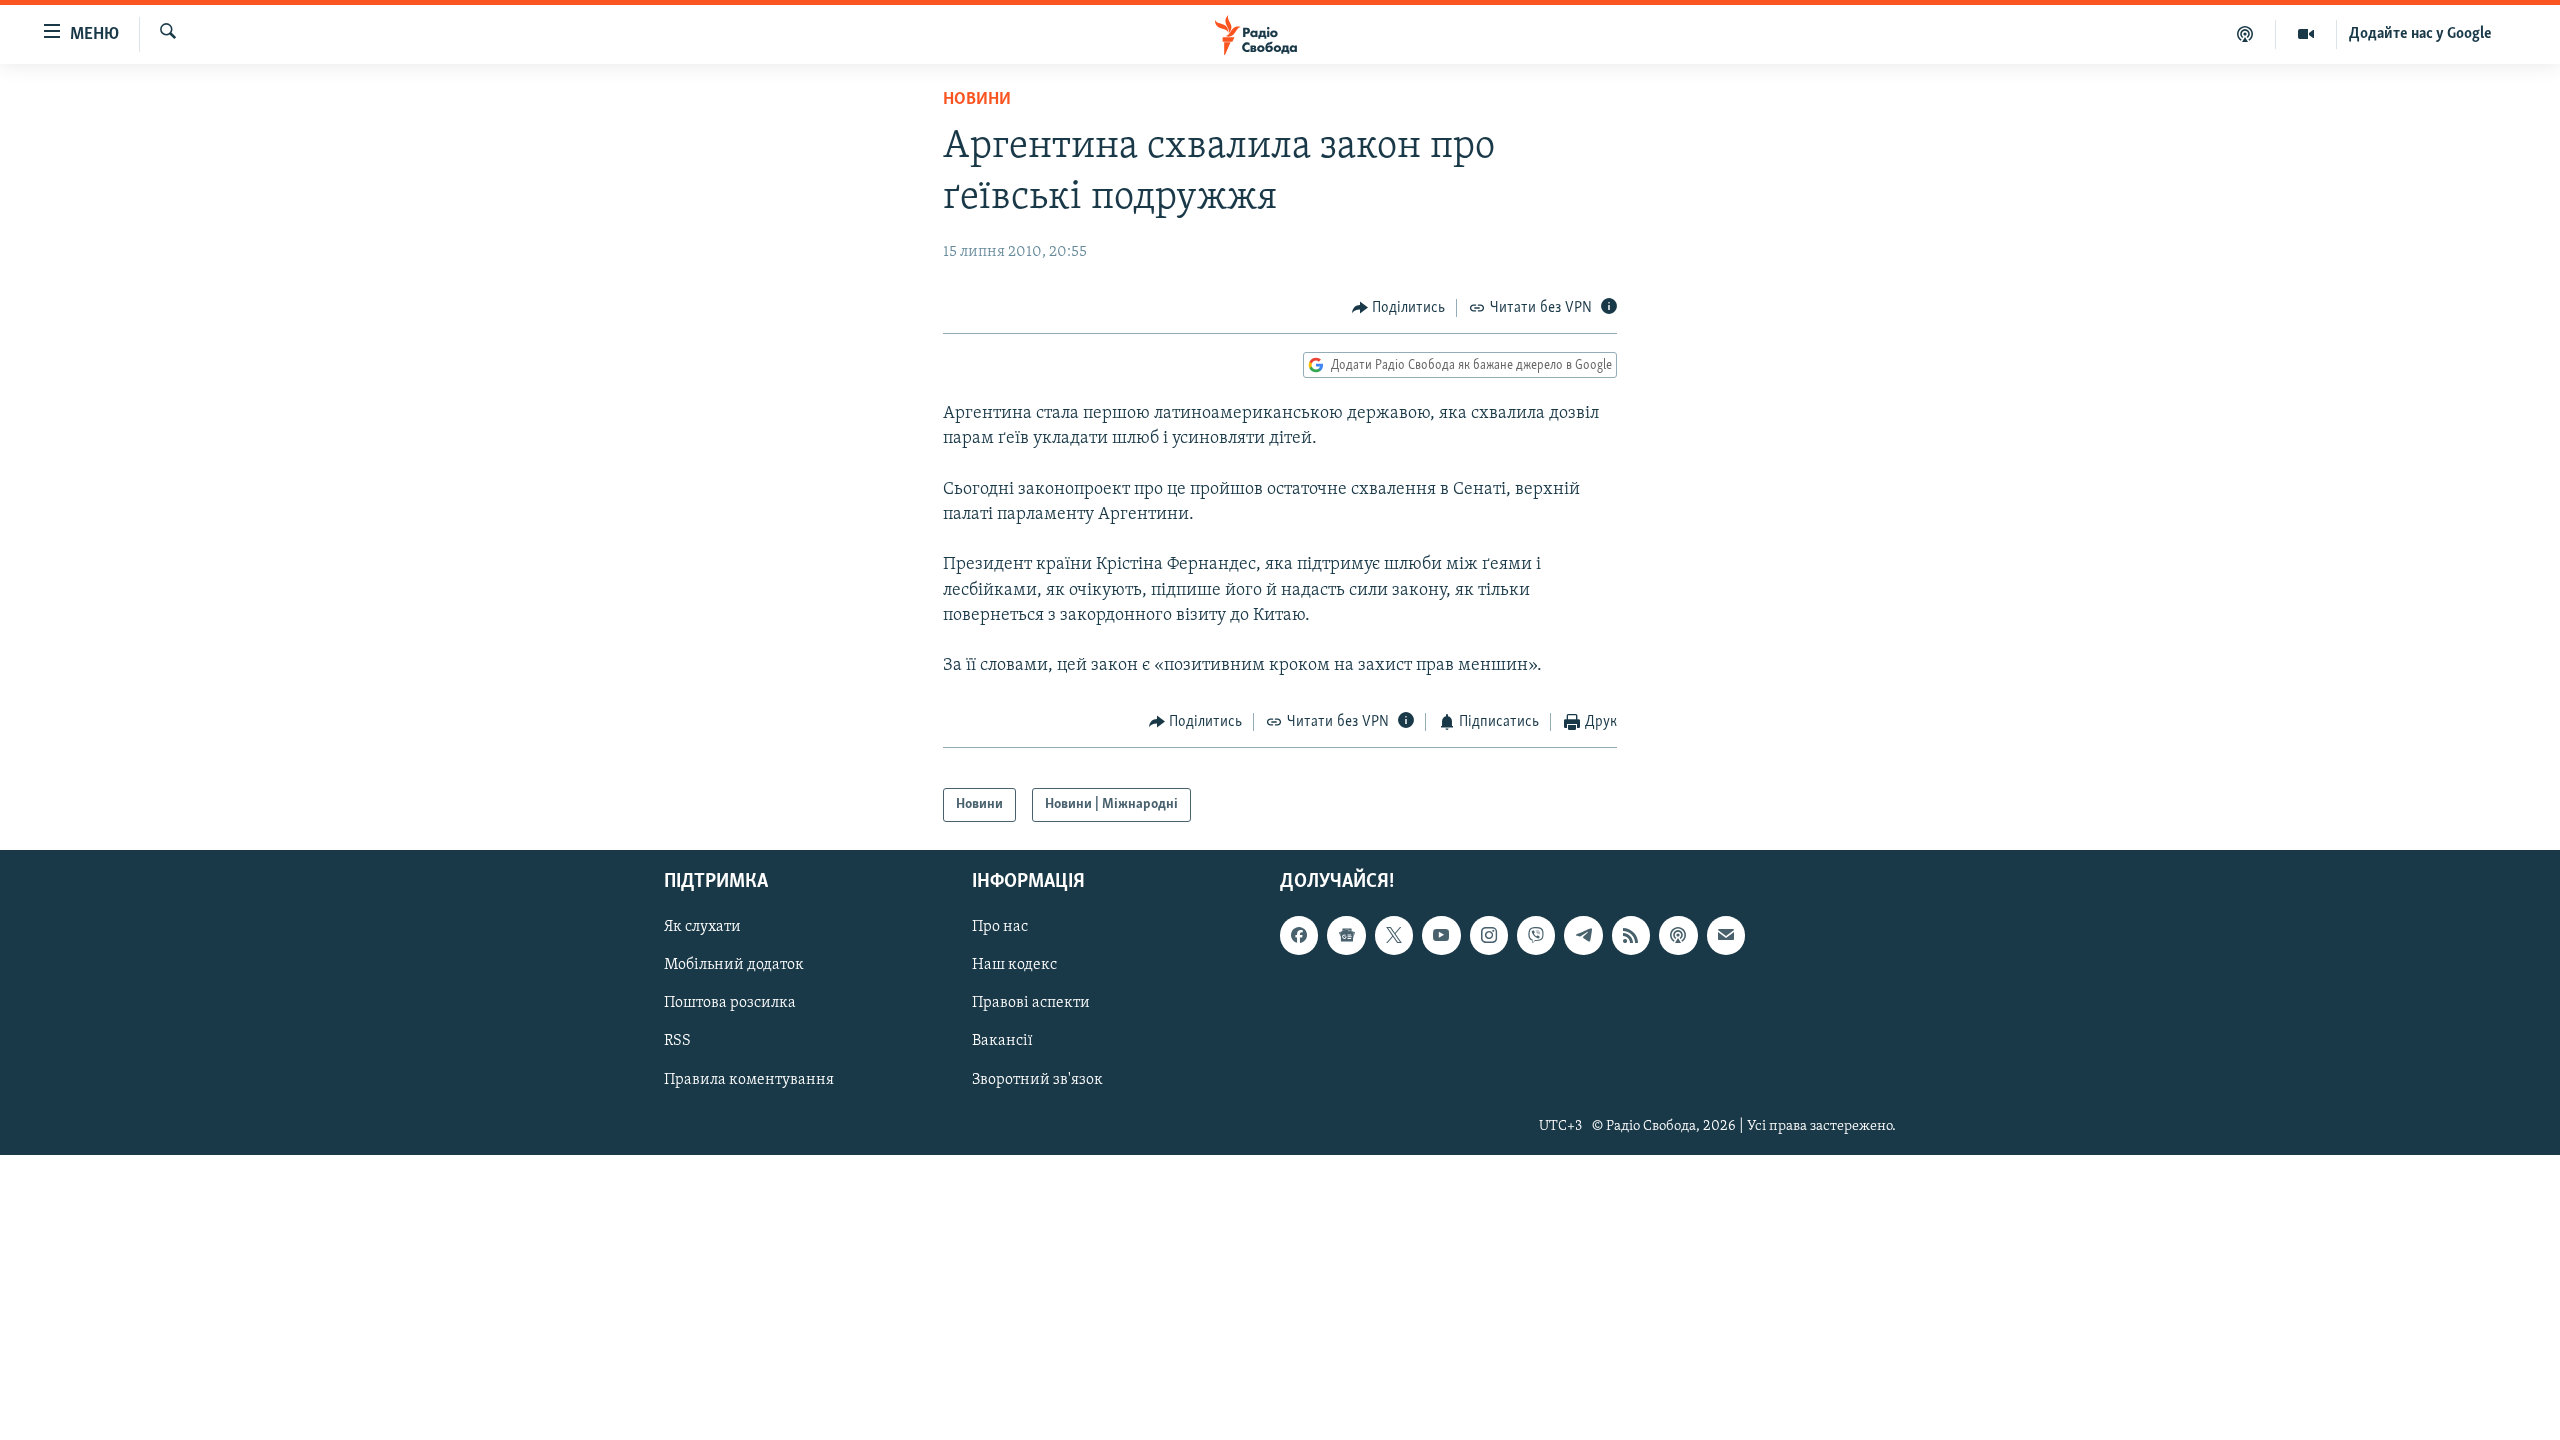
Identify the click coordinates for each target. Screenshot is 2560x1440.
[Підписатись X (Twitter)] (1394, 936)
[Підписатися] (1726, 936)
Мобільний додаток (734, 966)
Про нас (1000, 928)
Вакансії (1002, 1042)
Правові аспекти (1031, 1004)
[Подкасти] (2245, 34)
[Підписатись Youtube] (1441, 936)
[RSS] (1631, 936)
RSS (677, 1042)
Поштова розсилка (730, 1004)
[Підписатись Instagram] (1489, 936)
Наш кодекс (1014, 966)
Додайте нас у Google (2420, 34)
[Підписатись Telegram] (1583, 936)
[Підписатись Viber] (1536, 936)
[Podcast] (1678, 936)
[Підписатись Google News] (1346, 936)
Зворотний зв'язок (1037, 1080)
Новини (977, 100)
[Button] (1399, 308)
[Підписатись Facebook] (1299, 936)
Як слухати (702, 928)
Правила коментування (749, 1080)
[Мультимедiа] (2306, 34)
